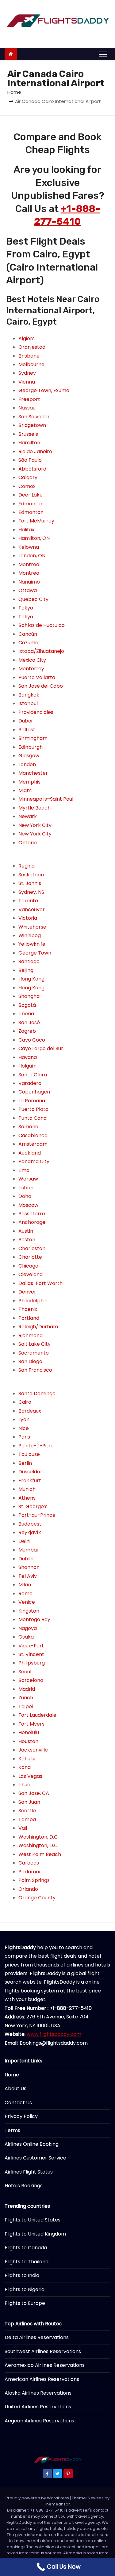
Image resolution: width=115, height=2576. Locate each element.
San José (29, 1022)
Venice (27, 1602)
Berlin (25, 1463)
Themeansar (57, 2504)
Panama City (34, 1161)
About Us (15, 2088)
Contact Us (18, 2103)
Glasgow (29, 756)
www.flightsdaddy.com (54, 2034)
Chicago (28, 1266)
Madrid (27, 1689)
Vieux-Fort (31, 1646)
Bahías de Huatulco (42, 625)
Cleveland (31, 1274)
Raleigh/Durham (38, 1327)
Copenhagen (34, 1092)
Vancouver (32, 910)
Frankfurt (30, 1481)
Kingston (29, 1611)
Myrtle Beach (34, 808)
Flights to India (22, 2275)
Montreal (29, 564)
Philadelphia (33, 1301)
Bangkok (29, 695)
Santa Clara (33, 1075)
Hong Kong (31, 979)
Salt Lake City (34, 1344)
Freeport (29, 399)
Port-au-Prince (37, 1515)
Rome (25, 1594)
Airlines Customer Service (35, 2158)
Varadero (30, 1083)
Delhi (24, 1541)
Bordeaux (30, 1411)
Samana (28, 1127)
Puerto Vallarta (37, 677)
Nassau (27, 408)
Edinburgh (31, 747)
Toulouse (29, 1454)
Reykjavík (30, 1532)
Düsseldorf (31, 1472)
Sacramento (34, 1353)
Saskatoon (31, 875)
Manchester (33, 773)
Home (14, 92)
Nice (24, 1428)
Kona (25, 1767)
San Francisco (35, 1370)
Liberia (26, 1014)
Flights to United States (33, 2220)
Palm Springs (34, 1880)
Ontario (28, 843)
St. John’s (30, 883)
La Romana (32, 1101)
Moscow (28, 1205)
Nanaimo (29, 582)
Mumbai (28, 1550)
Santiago (29, 961)
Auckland (30, 1153)
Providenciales (36, 712)
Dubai (25, 721)
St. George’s (33, 1506)
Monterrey (31, 669)
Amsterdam (33, 1144)
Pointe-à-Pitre (36, 1446)
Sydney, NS (31, 892)
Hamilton (29, 443)
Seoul (25, 1672)
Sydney (27, 373)
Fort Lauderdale (37, 1715)
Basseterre (32, 1214)
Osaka (26, 1637)
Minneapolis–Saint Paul (46, 799)
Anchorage (32, 1222)
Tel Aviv (28, 1576)
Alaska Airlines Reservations (38, 2393)
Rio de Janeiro (35, 451)
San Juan (29, 1802)
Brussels (28, 434)
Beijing (26, 970)
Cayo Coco (32, 1040)
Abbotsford (32, 469)
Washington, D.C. (38, 1837)
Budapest (30, 1524)
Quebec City (33, 599)
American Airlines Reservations (42, 2379)
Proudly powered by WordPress (38, 2498)
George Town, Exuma (44, 390)
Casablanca (33, 1135)
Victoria (28, 918)
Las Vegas (30, 1776)
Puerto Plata (33, 1109)
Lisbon (26, 1188)
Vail (23, 1828)
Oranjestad (32, 347)
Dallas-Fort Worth (40, 1283)
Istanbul (28, 703)
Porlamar (30, 1872)
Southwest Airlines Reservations (43, 2351)
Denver (27, 1292)
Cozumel (29, 643)
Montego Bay (34, 1619)
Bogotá (27, 1005)
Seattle (27, 1811)
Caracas (29, 1863)
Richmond (31, 1335)
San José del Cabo (41, 686)
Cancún (28, 634)
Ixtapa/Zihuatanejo (41, 651)
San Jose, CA (34, 1793)
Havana (28, 1057)
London (27, 764)
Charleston (32, 1248)
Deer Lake (31, 495)
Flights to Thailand (27, 2262)
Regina (27, 866)
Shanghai (29, 996)
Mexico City (32, 660)
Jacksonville (33, 1750)
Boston (27, 1240)
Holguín (27, 1066)
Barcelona (31, 1680)
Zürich (26, 1698)
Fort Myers (31, 1724)
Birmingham (33, 738)
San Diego (30, 1361)
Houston (28, 1741)
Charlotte (30, 1257)
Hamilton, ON (34, 538)
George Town (35, 953)
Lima (24, 1170)
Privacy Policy (21, 2116)
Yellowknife (32, 944)
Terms (12, 2130)
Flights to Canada (26, 2248)
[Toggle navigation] (103, 54)
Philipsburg (32, 1663)
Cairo (25, 1402)
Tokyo (26, 608)
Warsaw (28, 1179)
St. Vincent (31, 1654)
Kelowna (29, 547)
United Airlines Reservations (38, 2407)
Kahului (27, 1759)
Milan (25, 1585)
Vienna (27, 382)
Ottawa (28, 590)
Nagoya (28, 1628)
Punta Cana (33, 1118)
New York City (35, 825)
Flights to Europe (25, 2303)
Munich (27, 1489)
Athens (27, 1498)
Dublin (26, 1559)
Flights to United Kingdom (35, 2234)
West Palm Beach (40, 1854)
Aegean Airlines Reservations (39, 2421)
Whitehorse (32, 927)
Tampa (27, 1819)
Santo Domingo (37, 1394)
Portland (29, 1318)
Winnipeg (30, 935)
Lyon (24, 1419)
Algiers (27, 338)
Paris (24, 1437)
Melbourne (31, 364)
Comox (27, 486)
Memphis (29, 782)
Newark (28, 816)
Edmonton (31, 504)
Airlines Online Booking (32, 2144)
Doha (25, 1196)
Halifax (26, 530)
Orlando (28, 1889)
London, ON (32, 556)
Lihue (24, 1785)
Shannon (29, 1567)
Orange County (37, 1898)
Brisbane (29, 356)
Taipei (26, 1706)
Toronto (28, 901)
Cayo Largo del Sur (41, 1048)
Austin (26, 1231)
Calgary (28, 477)
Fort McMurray (36, 521)
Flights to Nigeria (25, 2289)
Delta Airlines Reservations (37, 2337)
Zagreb (27, 1031)
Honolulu (29, 1732)
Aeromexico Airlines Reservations (45, 2365)
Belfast (27, 730)
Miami (25, 790)
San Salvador (34, 417)
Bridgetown (32, 425)
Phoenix (28, 1309)
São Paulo (30, 460)
